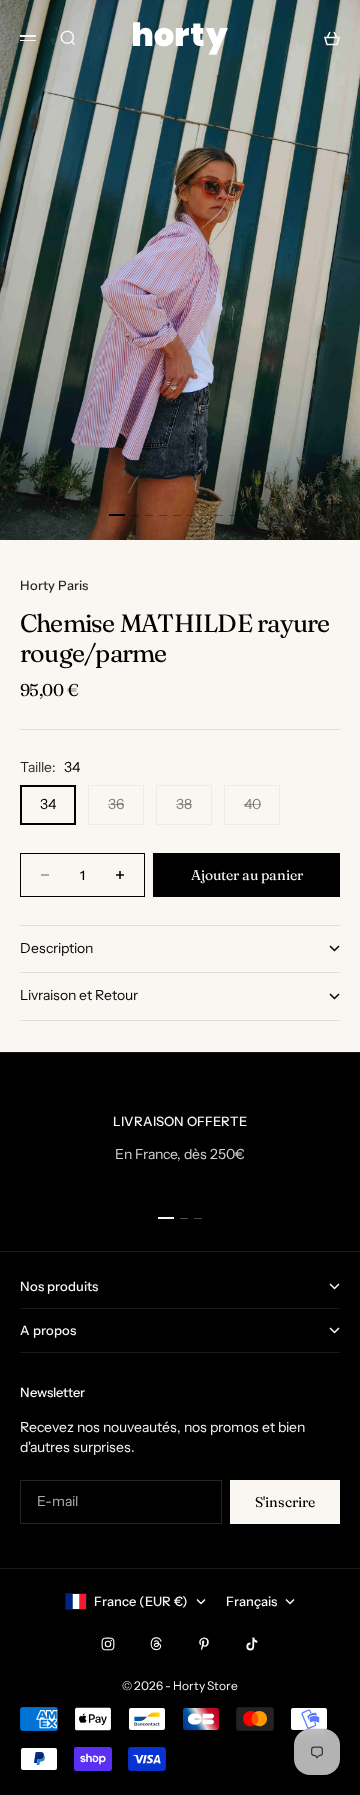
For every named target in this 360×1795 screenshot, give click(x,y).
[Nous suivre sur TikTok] (252, 1644)
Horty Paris (54, 585)
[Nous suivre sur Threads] (156, 1644)
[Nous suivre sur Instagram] (108, 1644)
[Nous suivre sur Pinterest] (204, 1644)
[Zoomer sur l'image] (332, 505)
